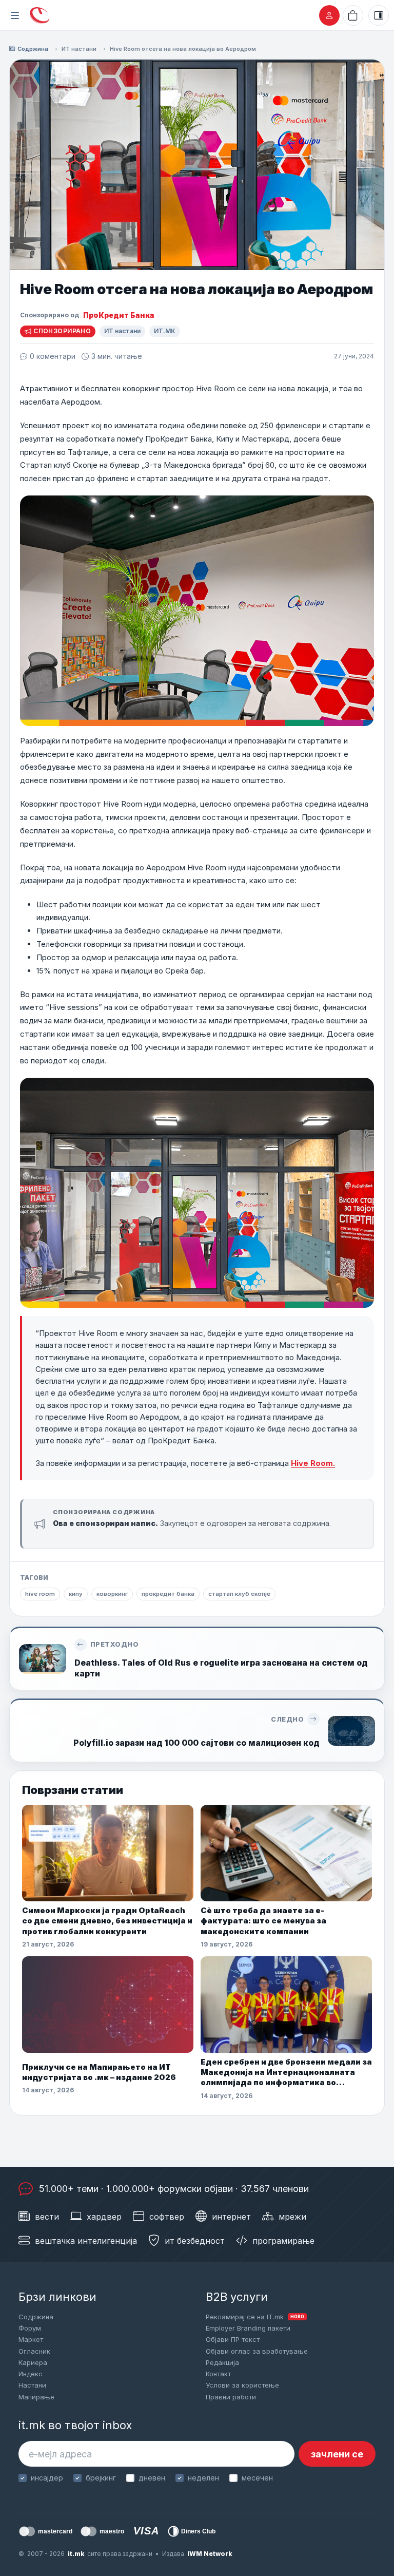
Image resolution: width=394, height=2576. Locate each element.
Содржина (33, 49)
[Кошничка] (353, 15)
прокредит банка (168, 1594)
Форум (30, 2328)
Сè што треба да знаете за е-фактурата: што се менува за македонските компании (263, 1921)
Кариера (33, 2362)
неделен (203, 2478)
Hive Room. (313, 1463)
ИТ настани (79, 49)
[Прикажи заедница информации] (379, 15)
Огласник (34, 2351)
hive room (40, 1594)
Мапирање (36, 2397)
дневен (152, 2478)
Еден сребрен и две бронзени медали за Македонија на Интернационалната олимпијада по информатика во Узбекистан (286, 2073)
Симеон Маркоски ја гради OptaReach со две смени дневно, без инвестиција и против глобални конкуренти (107, 1921)
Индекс (31, 2374)
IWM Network (210, 2554)
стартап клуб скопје (239, 1594)
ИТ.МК (165, 331)
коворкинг (112, 1594)
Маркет (31, 2339)
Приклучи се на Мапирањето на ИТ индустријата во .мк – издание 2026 (99, 2072)
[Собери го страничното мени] (15, 15)
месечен (257, 2478)
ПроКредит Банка (119, 315)
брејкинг (101, 2478)
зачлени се (337, 2454)
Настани (32, 2385)
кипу (76, 1594)
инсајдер (47, 2478)
